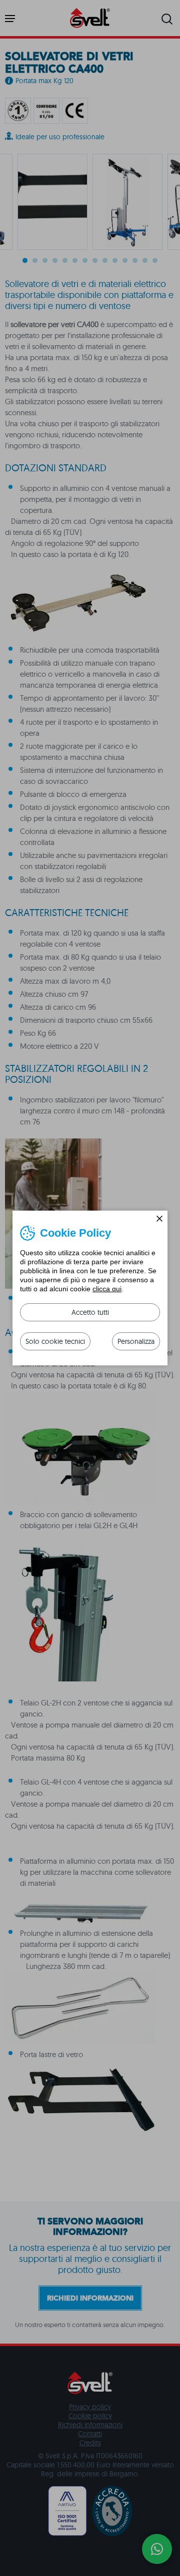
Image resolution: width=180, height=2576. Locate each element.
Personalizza (136, 1341)
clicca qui (107, 1289)
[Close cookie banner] (159, 1219)
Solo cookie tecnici (55, 1341)
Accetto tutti (90, 1312)
